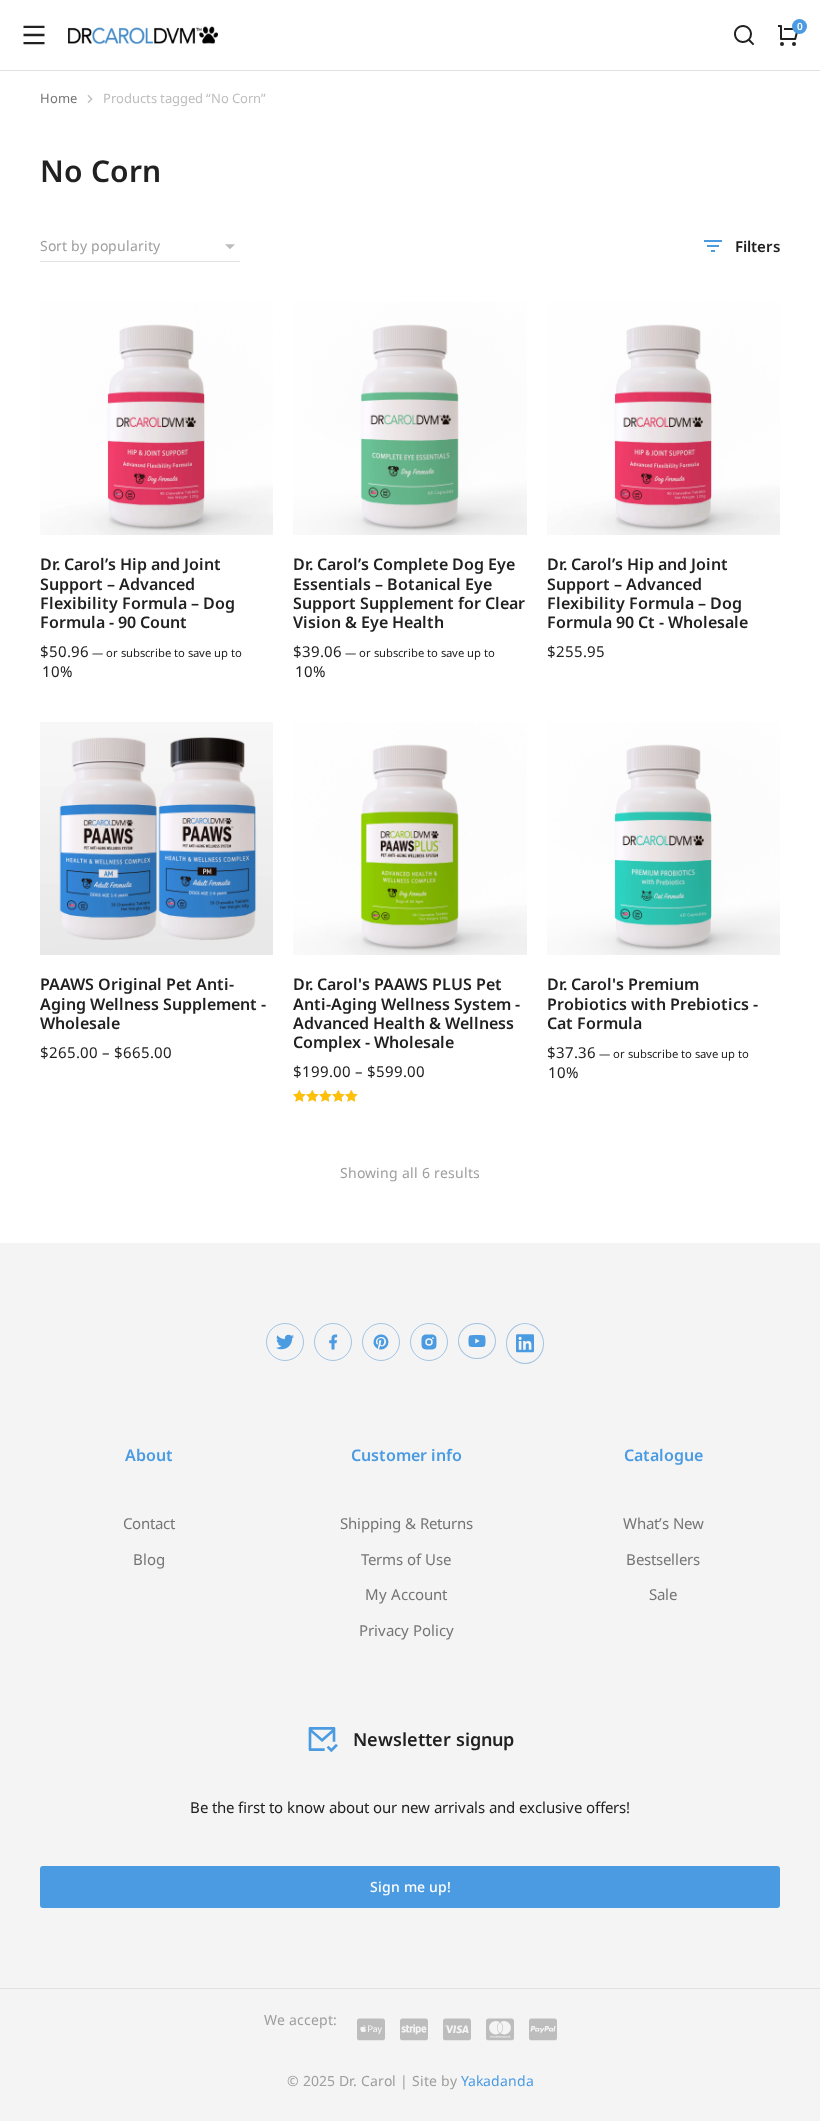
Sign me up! (410, 1886)
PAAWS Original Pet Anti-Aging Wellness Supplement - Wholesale (153, 1003)
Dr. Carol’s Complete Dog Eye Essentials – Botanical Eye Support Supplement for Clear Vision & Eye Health (409, 593)
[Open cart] (788, 35)
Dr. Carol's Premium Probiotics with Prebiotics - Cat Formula (652, 1003)
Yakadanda (497, 2080)
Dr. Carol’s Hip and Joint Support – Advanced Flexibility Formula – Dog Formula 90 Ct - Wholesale (647, 593)
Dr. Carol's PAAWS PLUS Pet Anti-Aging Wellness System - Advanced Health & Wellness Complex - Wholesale (406, 1013)
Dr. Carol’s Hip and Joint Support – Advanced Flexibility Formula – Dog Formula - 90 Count (137, 593)
